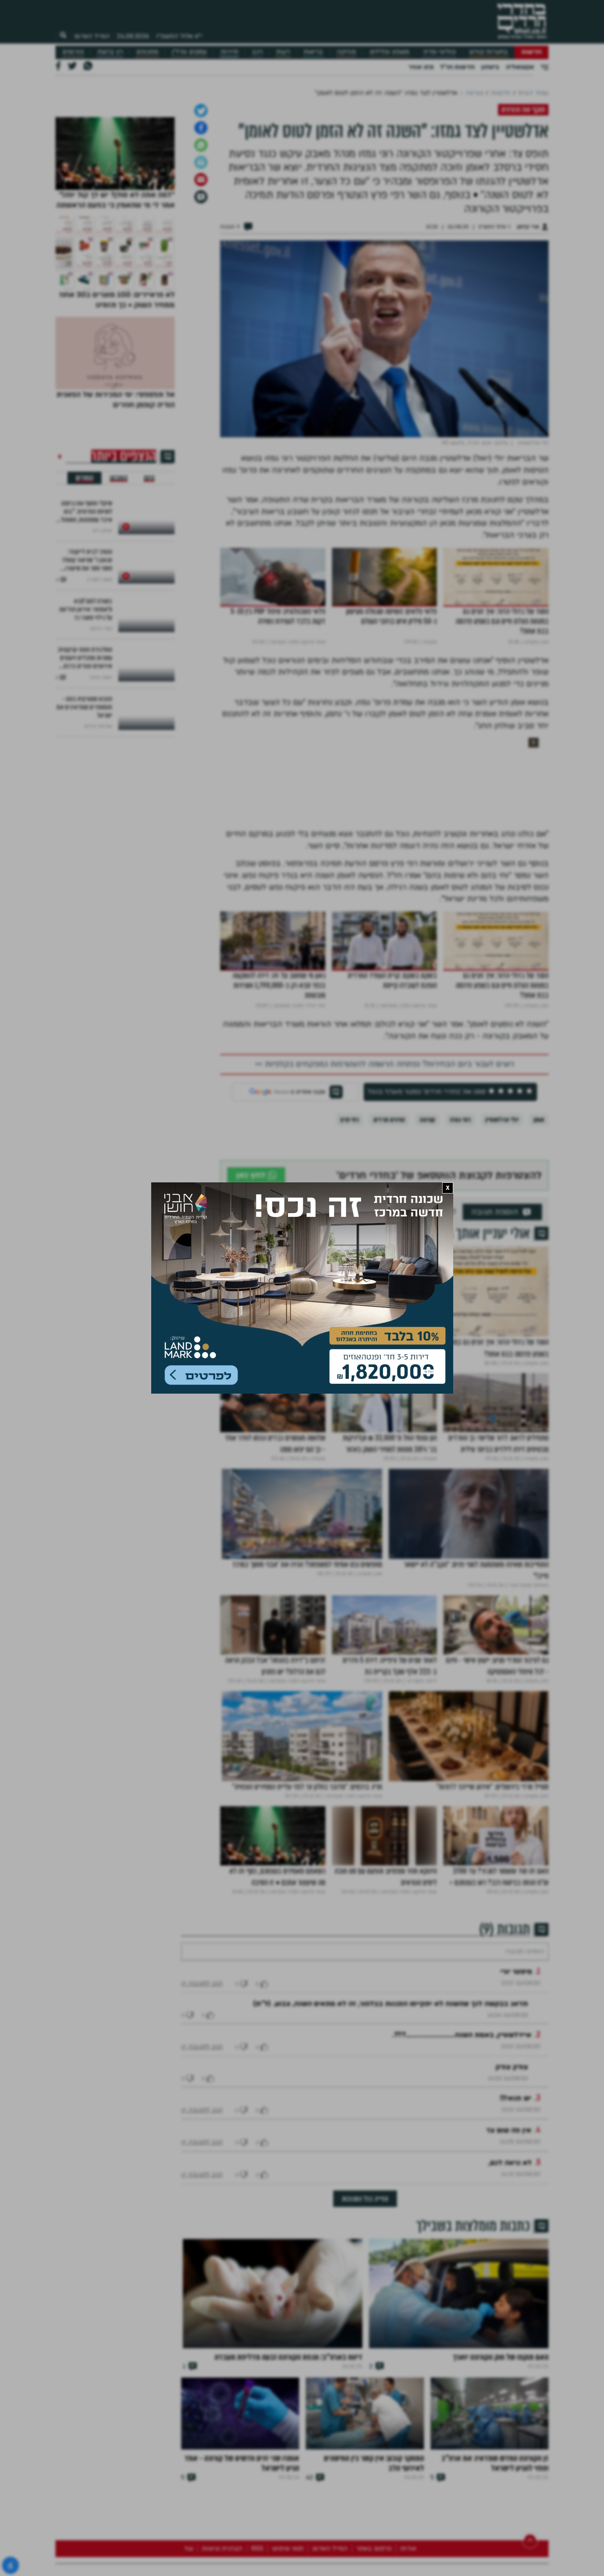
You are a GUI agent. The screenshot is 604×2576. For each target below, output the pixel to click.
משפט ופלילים (390, 52)
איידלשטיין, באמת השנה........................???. (462, 2187)
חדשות (531, 52)
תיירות (229, 52)
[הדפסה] (201, 290)
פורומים (73, 52)
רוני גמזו (460, 1247)
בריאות (313, 52)
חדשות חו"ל (457, 67)
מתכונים (147, 52)
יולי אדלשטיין (502, 1247)
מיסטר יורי (516, 2124)
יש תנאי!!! (516, 2250)
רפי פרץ (349, 1247)
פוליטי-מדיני (439, 52)
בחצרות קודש (489, 52)
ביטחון (490, 67)
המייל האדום (92, 36)
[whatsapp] (201, 272)
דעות (283, 52)
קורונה (427, 1247)
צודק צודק (512, 2219)
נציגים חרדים (389, 1247)
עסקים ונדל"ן (189, 52)
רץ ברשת (110, 52)
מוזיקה (346, 52)
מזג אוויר (421, 67)
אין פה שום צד (509, 2282)
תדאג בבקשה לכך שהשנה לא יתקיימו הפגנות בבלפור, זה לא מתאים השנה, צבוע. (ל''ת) (391, 2156)
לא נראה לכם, (510, 2315)
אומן (539, 1247)
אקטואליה (520, 67)
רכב (257, 52)
